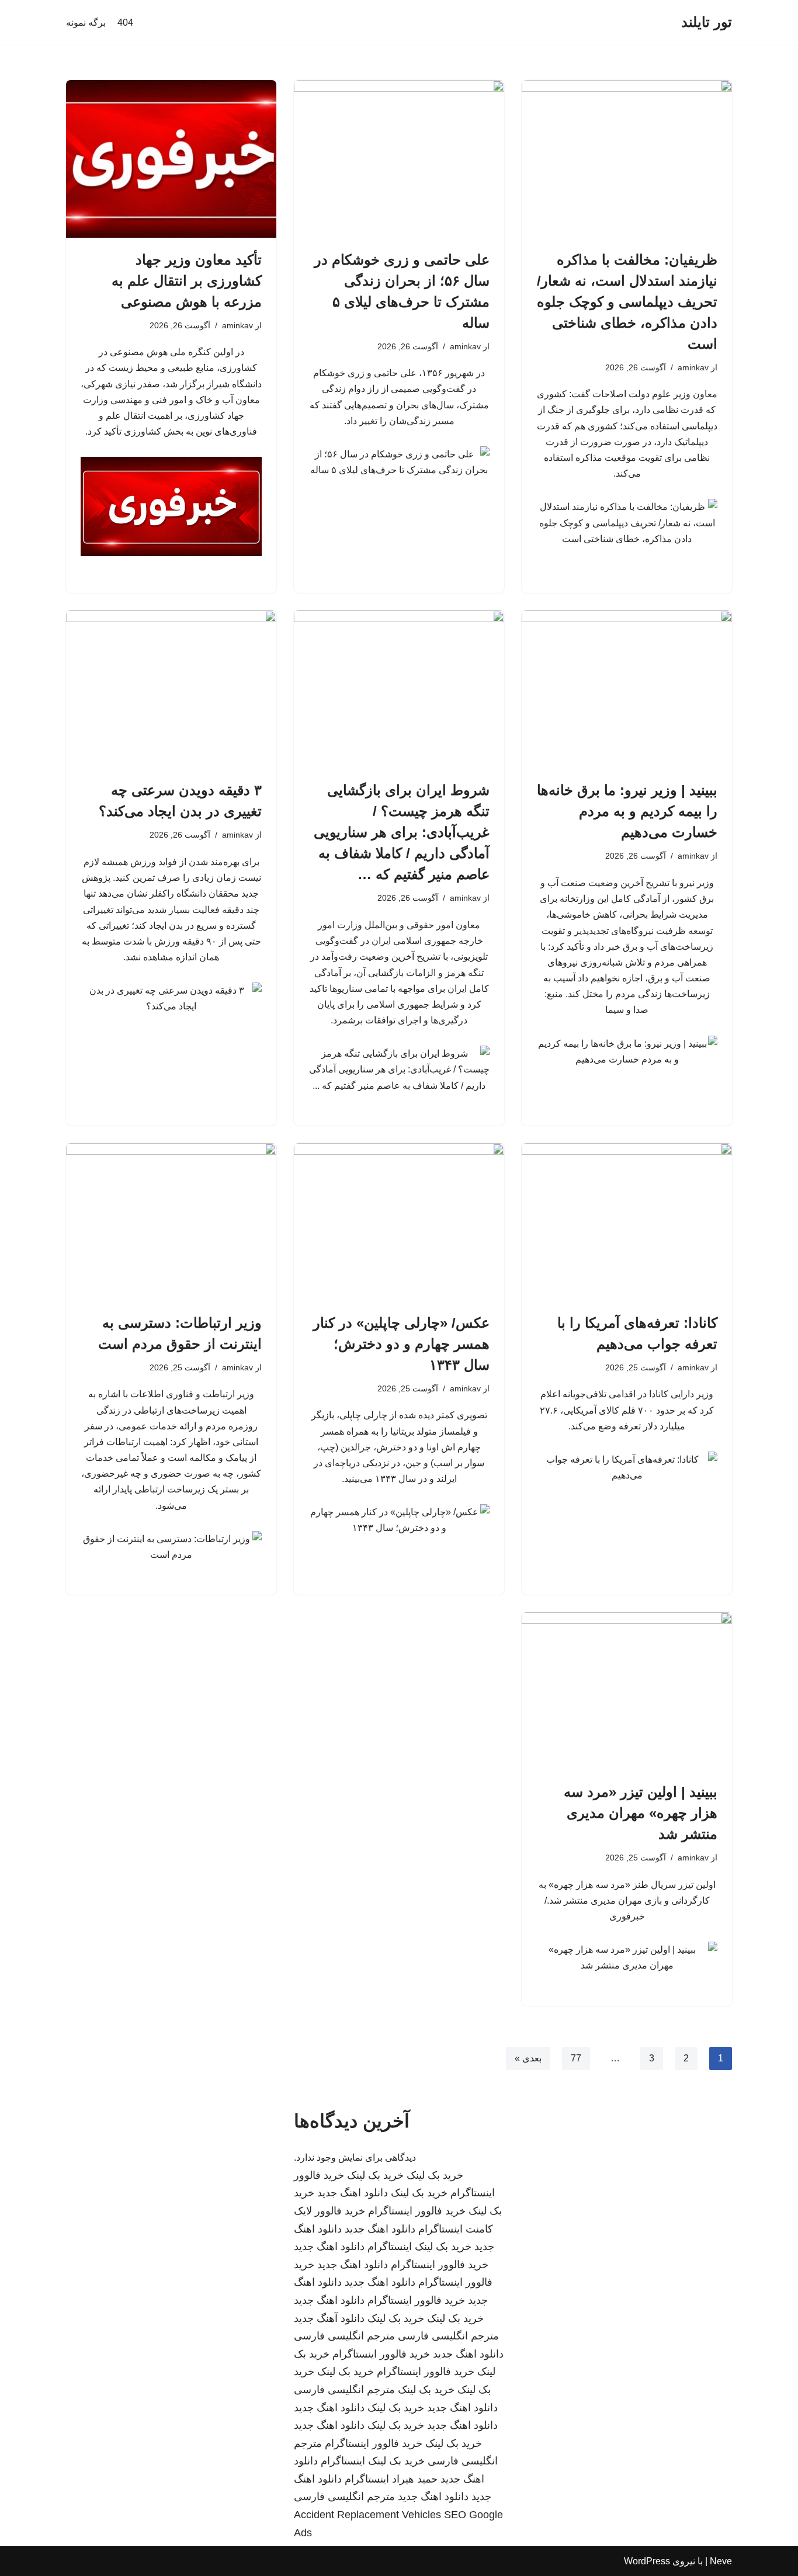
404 (125, 22)
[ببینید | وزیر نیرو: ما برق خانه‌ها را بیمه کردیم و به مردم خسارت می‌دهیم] (627, 689)
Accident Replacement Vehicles (367, 2515)
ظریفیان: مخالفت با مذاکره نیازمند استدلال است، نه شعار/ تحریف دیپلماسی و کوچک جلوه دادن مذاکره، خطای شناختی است (627, 302)
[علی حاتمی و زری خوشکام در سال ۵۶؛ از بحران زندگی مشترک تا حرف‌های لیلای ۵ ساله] (399, 159)
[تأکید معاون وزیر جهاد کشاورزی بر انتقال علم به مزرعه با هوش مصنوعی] (171, 159)
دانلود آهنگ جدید (329, 2318)
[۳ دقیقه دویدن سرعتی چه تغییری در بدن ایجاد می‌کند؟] (171, 689)
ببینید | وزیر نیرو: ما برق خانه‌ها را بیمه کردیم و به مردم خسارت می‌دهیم (627, 811)
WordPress (647, 2561)
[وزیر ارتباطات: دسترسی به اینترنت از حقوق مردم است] (171, 1222)
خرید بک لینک (435, 2175)
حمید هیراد (415, 2479)
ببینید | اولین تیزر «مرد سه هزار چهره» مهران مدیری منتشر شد (641, 1813)
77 (576, 2058)
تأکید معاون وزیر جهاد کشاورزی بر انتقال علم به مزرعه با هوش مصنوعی (187, 281)
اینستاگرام (390, 2247)
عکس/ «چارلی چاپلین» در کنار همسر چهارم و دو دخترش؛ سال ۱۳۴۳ (401, 1344)
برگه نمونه (86, 22)
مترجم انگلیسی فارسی (448, 2336)
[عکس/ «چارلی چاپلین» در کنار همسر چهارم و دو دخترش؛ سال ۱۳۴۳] (399, 1222)
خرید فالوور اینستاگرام (417, 2211)
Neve (721, 2561)
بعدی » (528, 2058)
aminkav (693, 367)
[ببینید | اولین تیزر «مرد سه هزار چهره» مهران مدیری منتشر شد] (627, 1691)
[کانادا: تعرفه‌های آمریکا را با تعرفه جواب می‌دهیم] (627, 1222)
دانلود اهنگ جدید (353, 2193)
